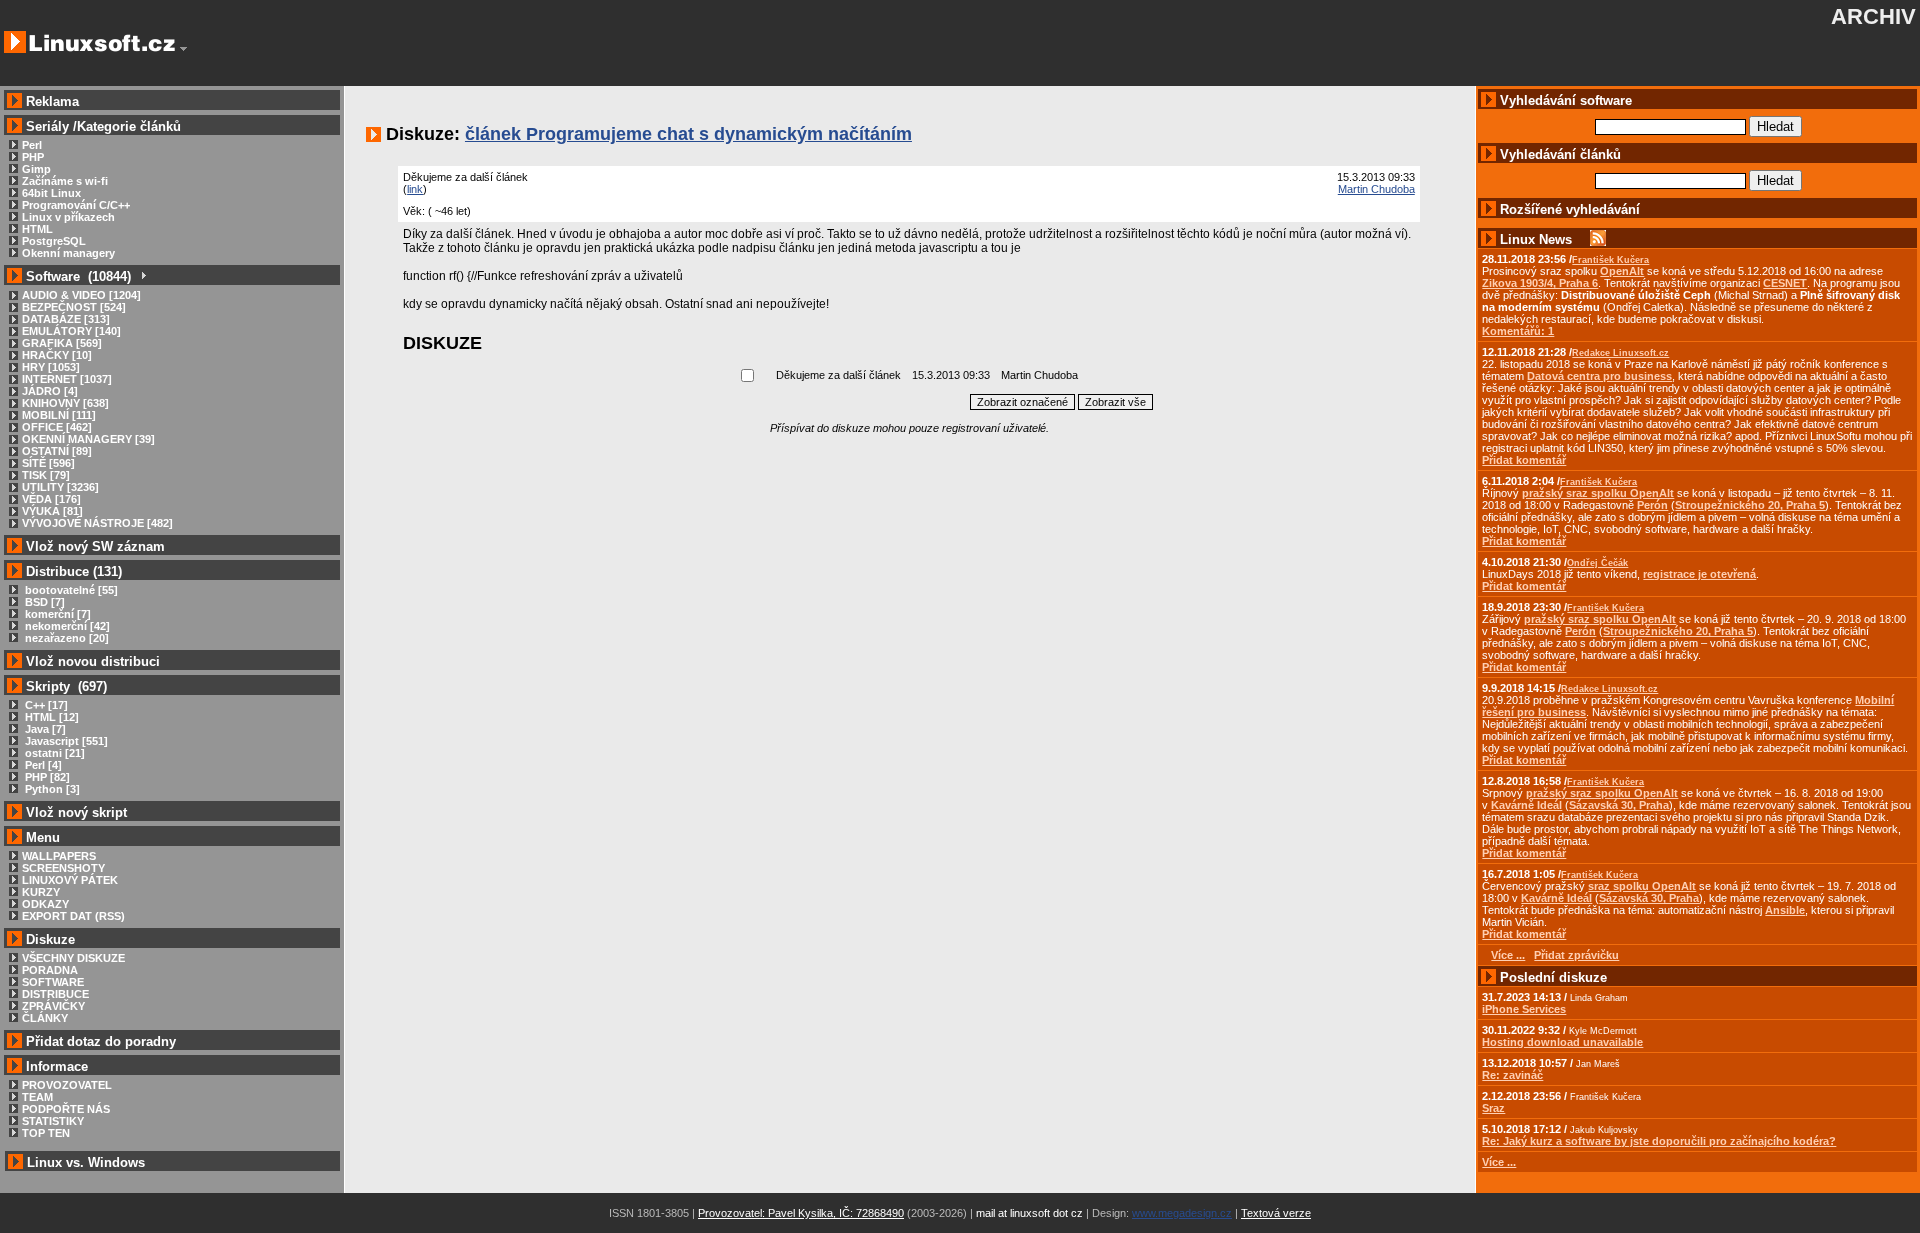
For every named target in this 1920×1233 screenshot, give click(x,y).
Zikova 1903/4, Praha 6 (1540, 283)
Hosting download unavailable (1562, 1042)
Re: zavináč (1512, 1075)
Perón (1652, 505)
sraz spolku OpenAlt (1642, 886)
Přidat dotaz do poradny (99, 1041)
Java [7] (44, 729)
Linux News (1536, 239)
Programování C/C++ (76, 205)
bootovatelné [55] (70, 590)
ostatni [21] (53, 753)
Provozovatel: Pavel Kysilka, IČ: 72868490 (801, 1213)
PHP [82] (46, 777)
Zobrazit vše (1115, 402)
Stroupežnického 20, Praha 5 (1750, 505)
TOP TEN (46, 1133)
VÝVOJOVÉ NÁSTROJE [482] (97, 523)
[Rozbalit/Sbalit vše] (142, 276)
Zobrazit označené (1022, 402)
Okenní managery (68, 253)
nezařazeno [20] (65, 638)
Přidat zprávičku (1576, 955)
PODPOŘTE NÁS (66, 1109)
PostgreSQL (54, 241)
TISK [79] (46, 475)
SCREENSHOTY (63, 868)
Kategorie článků (129, 126)
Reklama (52, 101)
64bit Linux (51, 193)
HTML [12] (50, 717)
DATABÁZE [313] (66, 319)
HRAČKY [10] (57, 355)
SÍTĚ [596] (48, 463)
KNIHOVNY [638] (65, 403)
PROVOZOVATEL (67, 1085)
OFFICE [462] (57, 427)
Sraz (1493, 1108)
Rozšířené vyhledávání (1570, 209)
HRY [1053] (51, 367)
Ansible (1785, 910)
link (415, 189)
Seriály (47, 126)
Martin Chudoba (1376, 189)
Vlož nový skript (76, 812)
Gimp (36, 169)
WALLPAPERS (59, 856)
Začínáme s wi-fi (65, 181)
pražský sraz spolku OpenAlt (1598, 493)
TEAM (37, 1097)
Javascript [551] (65, 741)
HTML (37, 229)
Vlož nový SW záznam (95, 546)
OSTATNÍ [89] (57, 451)
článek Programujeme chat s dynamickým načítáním (688, 134)
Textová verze (1276, 1213)
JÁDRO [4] (50, 391)
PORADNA (50, 970)
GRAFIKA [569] (62, 343)
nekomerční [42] (66, 626)
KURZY (41, 892)
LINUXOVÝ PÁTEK (70, 880)
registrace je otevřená (1699, 574)
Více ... (1499, 1162)
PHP (33, 157)
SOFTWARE (53, 982)
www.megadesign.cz (1182, 1213)
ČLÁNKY (45, 1018)
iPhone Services (1524, 1009)
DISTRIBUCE (55, 994)
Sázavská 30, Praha (1619, 805)
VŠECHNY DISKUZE (73, 958)
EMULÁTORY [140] (71, 331)
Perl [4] (42, 765)
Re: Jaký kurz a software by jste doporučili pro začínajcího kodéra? (1659, 1141)
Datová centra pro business (1599, 376)
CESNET (1785, 283)
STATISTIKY (53, 1121)
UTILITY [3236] (60, 487)
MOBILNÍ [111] (59, 415)
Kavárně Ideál (1526, 805)
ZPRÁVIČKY (53, 1006)
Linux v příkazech (68, 217)
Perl (32, 145)
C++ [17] (45, 705)
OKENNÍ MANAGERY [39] (88, 439)
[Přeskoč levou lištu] (183, 49)
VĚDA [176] (51, 499)
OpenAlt (1622, 271)
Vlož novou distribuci (93, 661)
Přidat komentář (1524, 460)
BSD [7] (43, 602)
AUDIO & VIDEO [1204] (81, 295)
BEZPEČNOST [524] (74, 307)
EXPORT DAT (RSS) (73, 916)
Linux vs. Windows (86, 1162)
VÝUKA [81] (52, 511)
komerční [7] (56, 614)
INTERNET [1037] (67, 379)
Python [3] (51, 789)
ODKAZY (45, 904)
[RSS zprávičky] (1598, 239)
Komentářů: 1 (1518, 331)
